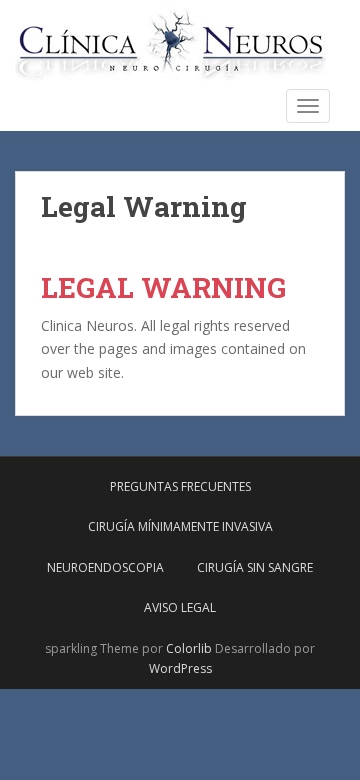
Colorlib (189, 648)
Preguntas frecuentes (180, 486)
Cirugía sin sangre (255, 567)
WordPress (180, 668)
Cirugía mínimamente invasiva (180, 526)
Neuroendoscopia (105, 567)
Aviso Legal (180, 607)
